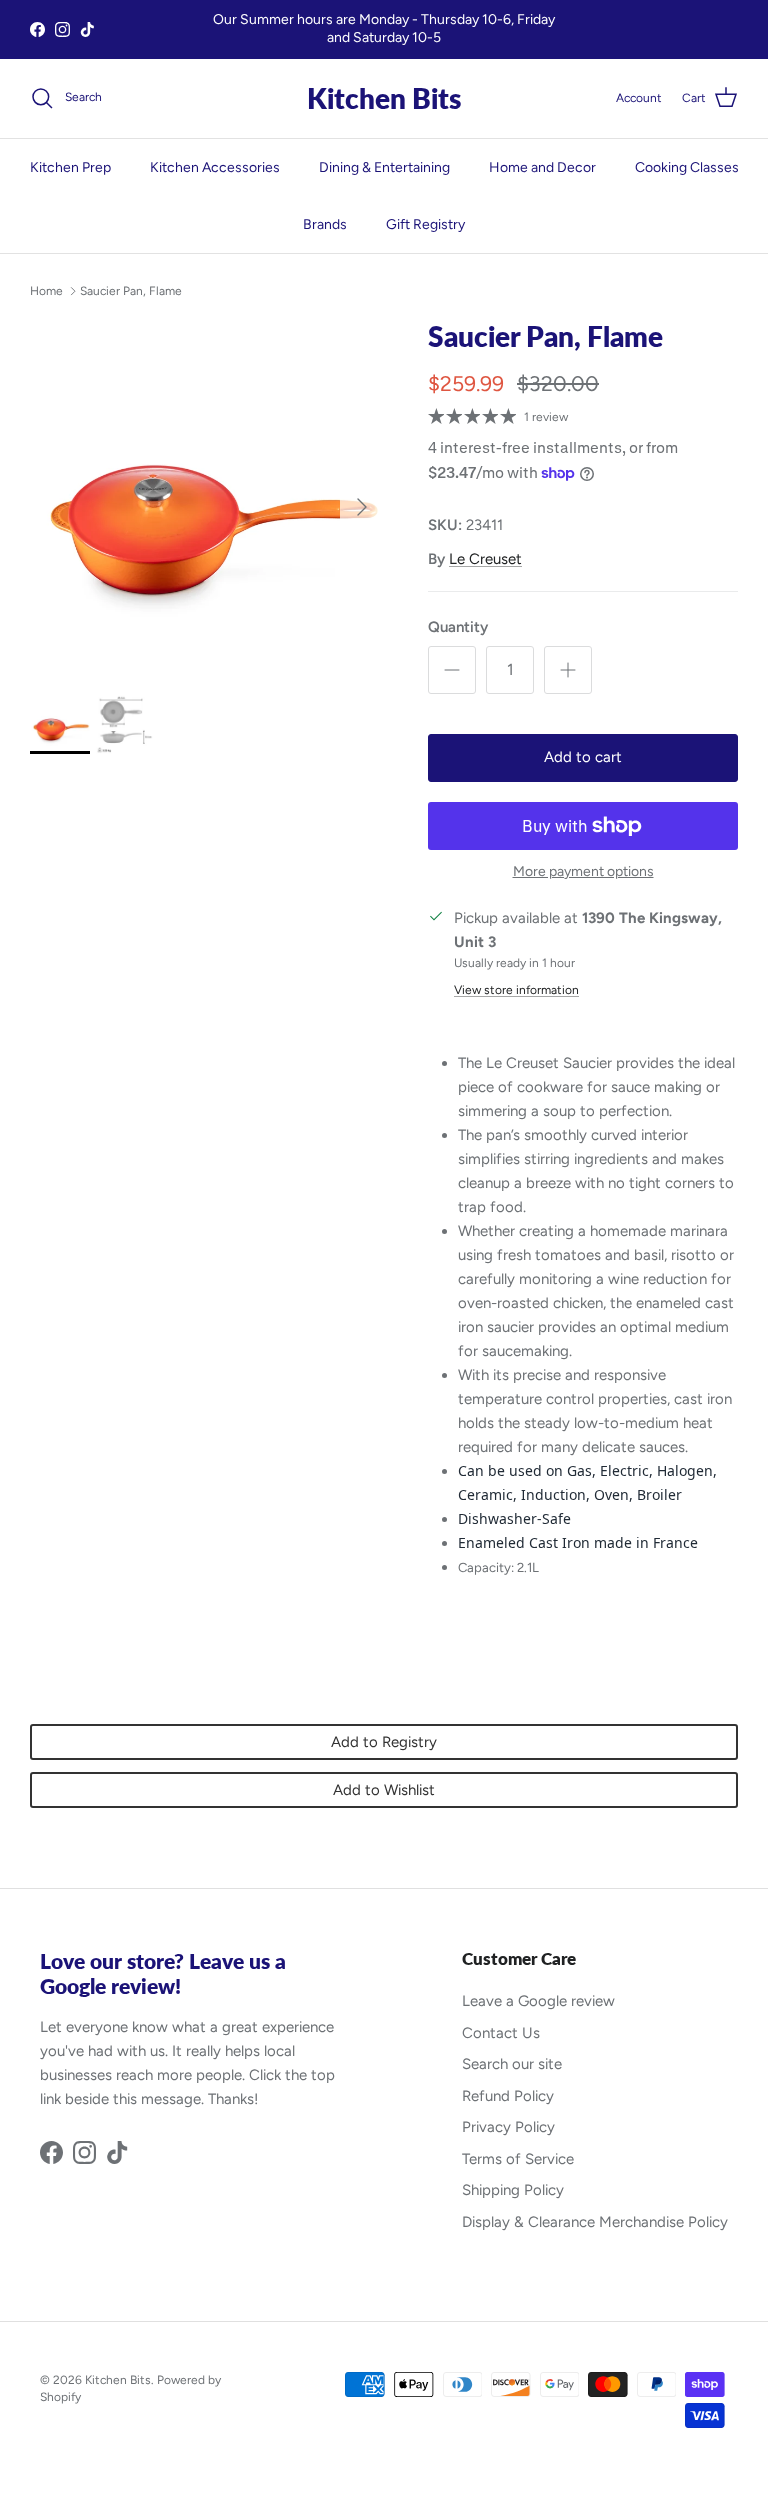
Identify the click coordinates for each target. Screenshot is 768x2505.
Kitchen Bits (118, 2380)
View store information (516, 990)
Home (46, 291)
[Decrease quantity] (452, 670)
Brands (325, 224)
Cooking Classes (687, 167)
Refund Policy (508, 2096)
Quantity (458, 627)
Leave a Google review (538, 2001)
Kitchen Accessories (215, 167)
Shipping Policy (513, 2190)
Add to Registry (384, 1742)
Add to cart (583, 757)
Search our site (512, 2064)
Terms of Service (518, 2159)
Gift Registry (425, 224)
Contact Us (501, 2033)
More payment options (583, 872)
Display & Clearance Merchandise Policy (595, 2222)
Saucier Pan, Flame (131, 291)
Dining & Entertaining (384, 167)
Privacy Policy (508, 2127)
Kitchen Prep (70, 167)
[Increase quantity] (568, 670)
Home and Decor (542, 167)
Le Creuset (485, 559)
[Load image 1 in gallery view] (207, 497)
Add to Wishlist (384, 1790)
